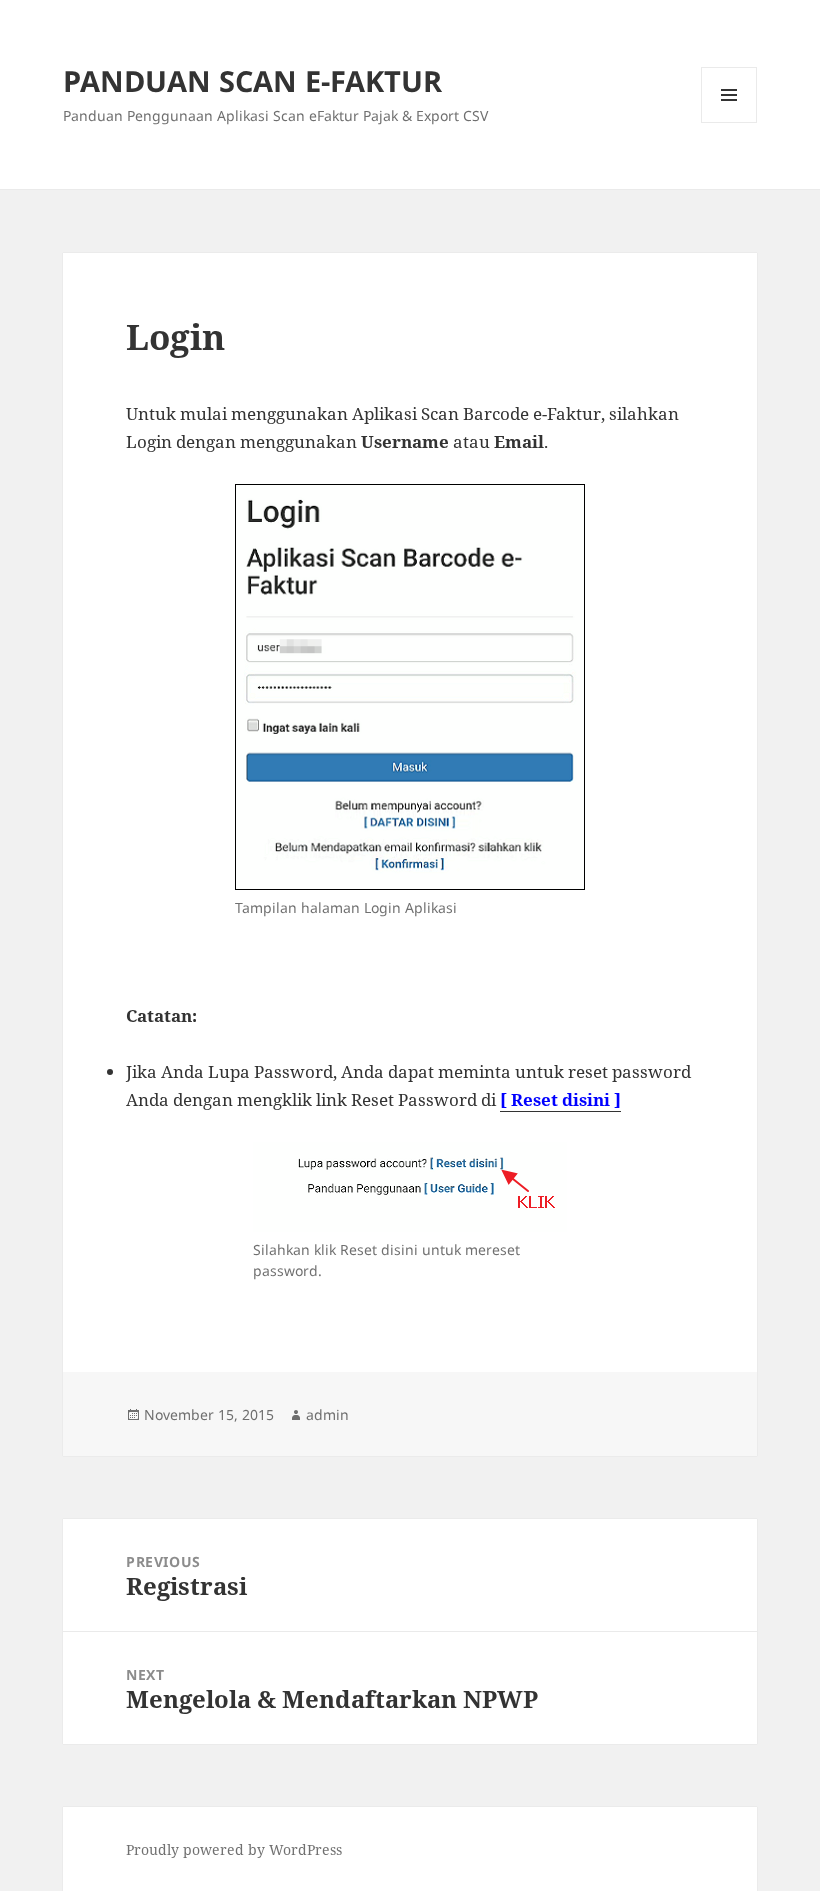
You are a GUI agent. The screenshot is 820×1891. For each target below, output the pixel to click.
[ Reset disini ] (560, 1099)
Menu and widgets (729, 122)
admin (327, 1414)
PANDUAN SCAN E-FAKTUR (252, 80)
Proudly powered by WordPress (234, 1849)
